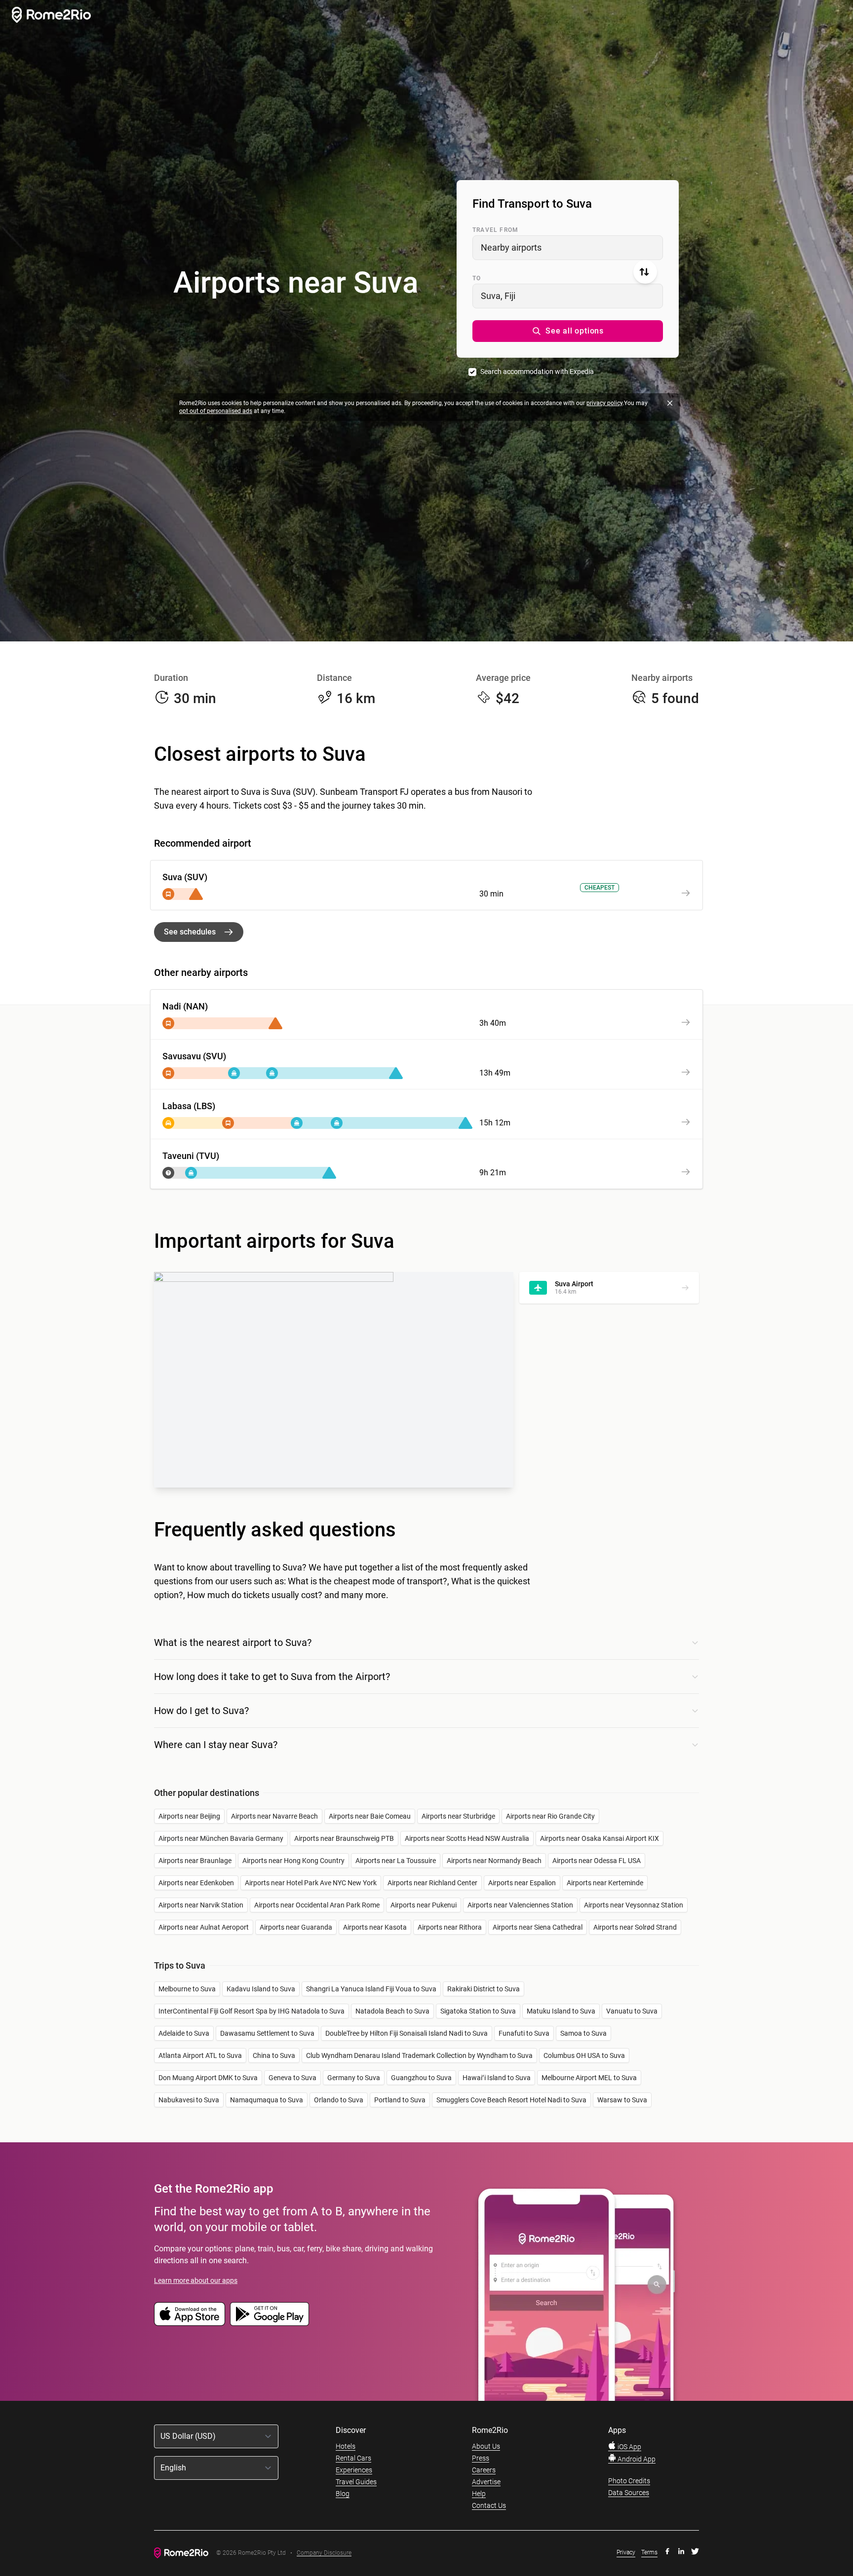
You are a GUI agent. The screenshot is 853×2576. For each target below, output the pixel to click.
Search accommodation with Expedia (537, 372)
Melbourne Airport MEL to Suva (589, 2078)
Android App (636, 2459)
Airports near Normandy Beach (494, 1861)
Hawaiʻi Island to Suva (497, 2078)
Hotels (346, 2446)
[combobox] (568, 248)
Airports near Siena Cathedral (538, 1927)
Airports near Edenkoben (196, 1883)
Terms (649, 2552)
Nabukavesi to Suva (189, 2100)
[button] (568, 331)
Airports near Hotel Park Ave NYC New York (311, 1883)
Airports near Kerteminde (605, 1883)
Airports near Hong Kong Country (293, 1861)
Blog (343, 2494)
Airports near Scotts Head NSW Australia (467, 1838)
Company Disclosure (324, 2553)
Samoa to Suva (583, 2033)
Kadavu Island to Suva (261, 1989)
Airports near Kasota (375, 1927)
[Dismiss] (670, 403)
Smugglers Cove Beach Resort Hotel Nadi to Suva (511, 2100)
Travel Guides (356, 2482)
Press (481, 2458)
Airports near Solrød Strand (635, 1927)
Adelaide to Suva (184, 2033)
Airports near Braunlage (195, 1861)
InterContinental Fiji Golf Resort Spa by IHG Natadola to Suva (252, 2011)
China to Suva (274, 2055)
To (477, 278)
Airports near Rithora (450, 1927)
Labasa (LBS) (189, 1106)
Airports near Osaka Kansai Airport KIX (600, 1838)
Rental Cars (353, 2458)
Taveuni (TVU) (191, 1156)
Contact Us (489, 2505)
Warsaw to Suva (622, 2100)
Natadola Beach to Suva (392, 2011)
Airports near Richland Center (432, 1883)
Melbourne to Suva (187, 1989)
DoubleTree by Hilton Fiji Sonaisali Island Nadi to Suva (407, 2033)
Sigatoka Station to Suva (478, 2011)
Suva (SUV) (185, 877)
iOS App (629, 2447)
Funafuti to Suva (524, 2033)
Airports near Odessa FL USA (597, 1861)
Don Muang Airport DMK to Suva (208, 2078)
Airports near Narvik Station (201, 1905)
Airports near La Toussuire (396, 1861)
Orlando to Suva (339, 2100)
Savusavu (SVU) (194, 1056)
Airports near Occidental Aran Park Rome (317, 1905)
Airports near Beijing (189, 1816)
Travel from (495, 230)
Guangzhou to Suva (421, 2078)
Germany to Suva (354, 2078)
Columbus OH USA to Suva (584, 2055)
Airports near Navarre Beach (274, 1816)
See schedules (190, 932)
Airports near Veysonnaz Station (634, 1905)
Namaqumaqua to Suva (267, 2100)
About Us (486, 2446)
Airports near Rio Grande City (550, 1816)
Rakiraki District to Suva (484, 1989)
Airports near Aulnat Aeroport (204, 1927)
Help (479, 2494)
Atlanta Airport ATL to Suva (200, 2055)
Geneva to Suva (292, 2078)
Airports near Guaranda (296, 1927)
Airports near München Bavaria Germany (221, 1838)
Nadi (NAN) (185, 1006)
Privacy (626, 2552)
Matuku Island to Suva (561, 2011)
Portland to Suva (400, 2100)
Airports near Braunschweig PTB (344, 1838)
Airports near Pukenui (424, 1905)
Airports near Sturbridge (458, 1816)
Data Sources (629, 2493)
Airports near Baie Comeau (370, 1816)
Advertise (486, 2482)
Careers (484, 2470)
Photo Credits (629, 2481)
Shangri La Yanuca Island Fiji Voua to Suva (371, 1989)
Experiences (354, 2470)
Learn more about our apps (196, 2280)
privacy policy (604, 403)
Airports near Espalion (522, 1883)
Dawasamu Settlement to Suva (267, 2033)
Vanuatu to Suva (632, 2011)
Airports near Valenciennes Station (520, 1905)
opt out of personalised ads (216, 411)
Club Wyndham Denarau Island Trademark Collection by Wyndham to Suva (419, 2055)
